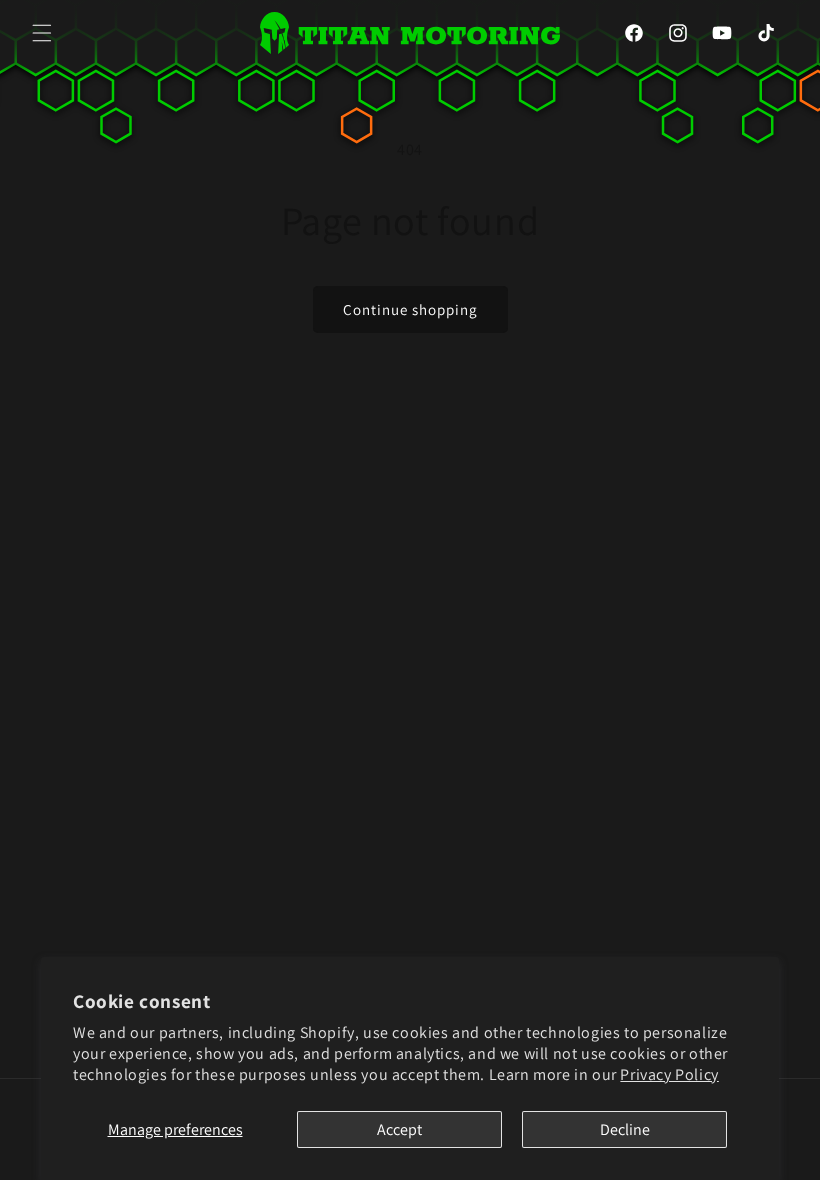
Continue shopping (410, 309)
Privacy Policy (669, 1074)
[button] (42, 33)
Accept (399, 1129)
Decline (625, 1129)
